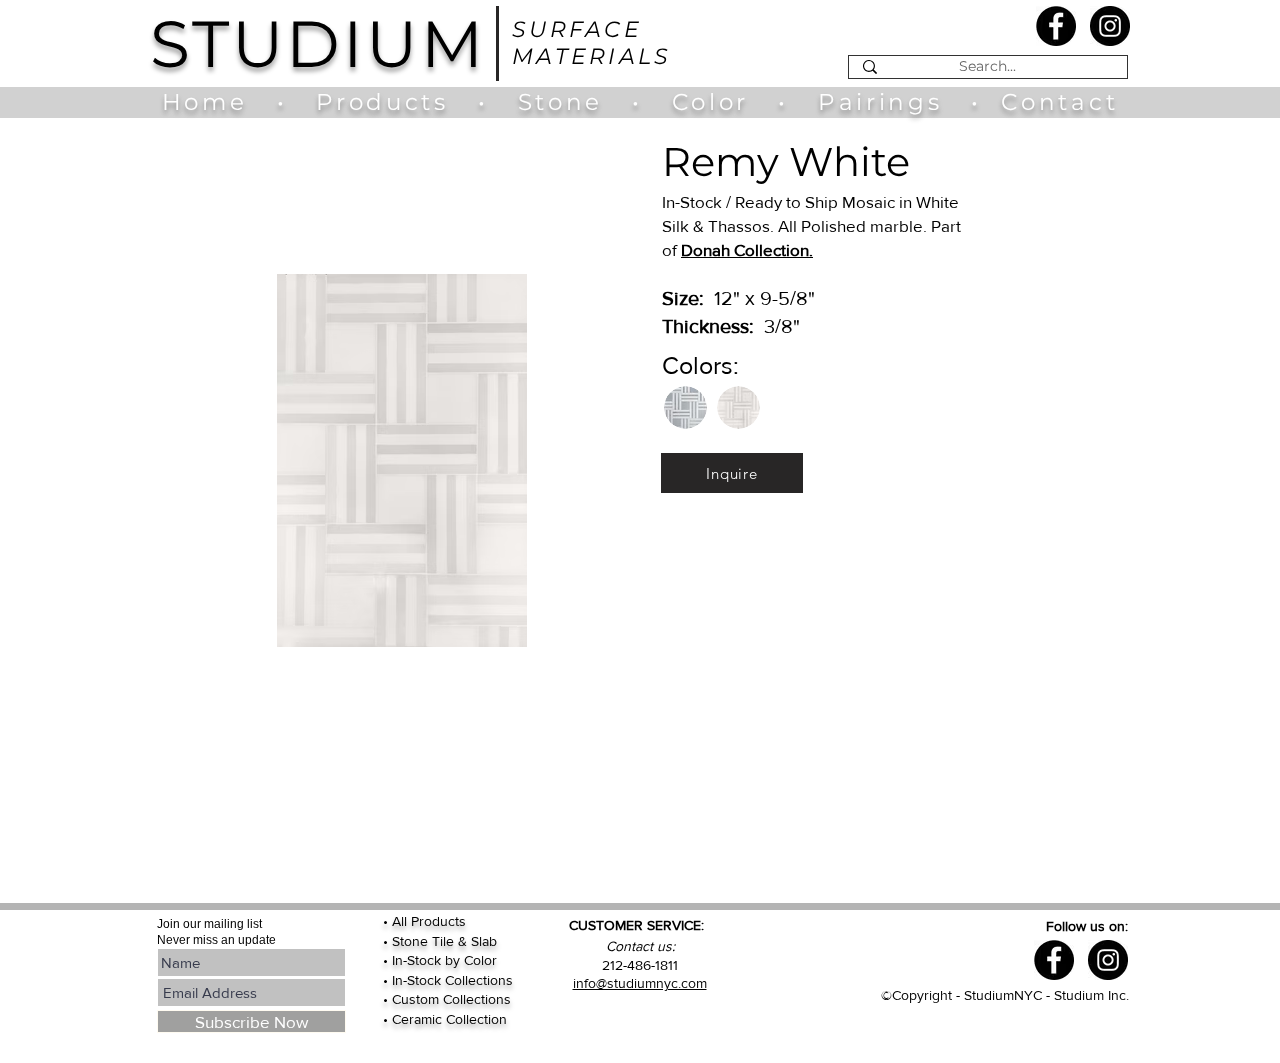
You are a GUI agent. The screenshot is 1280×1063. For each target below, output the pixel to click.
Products (382, 102)
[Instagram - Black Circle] (1110, 26)
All (401, 921)
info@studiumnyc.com (640, 983)
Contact (1059, 102)
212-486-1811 (640, 965)
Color (715, 102)
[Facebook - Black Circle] (1056, 26)
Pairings (880, 102)
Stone (575, 102)
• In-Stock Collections (448, 980)
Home (214, 102)
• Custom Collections (447, 999)
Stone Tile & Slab (444, 941)
